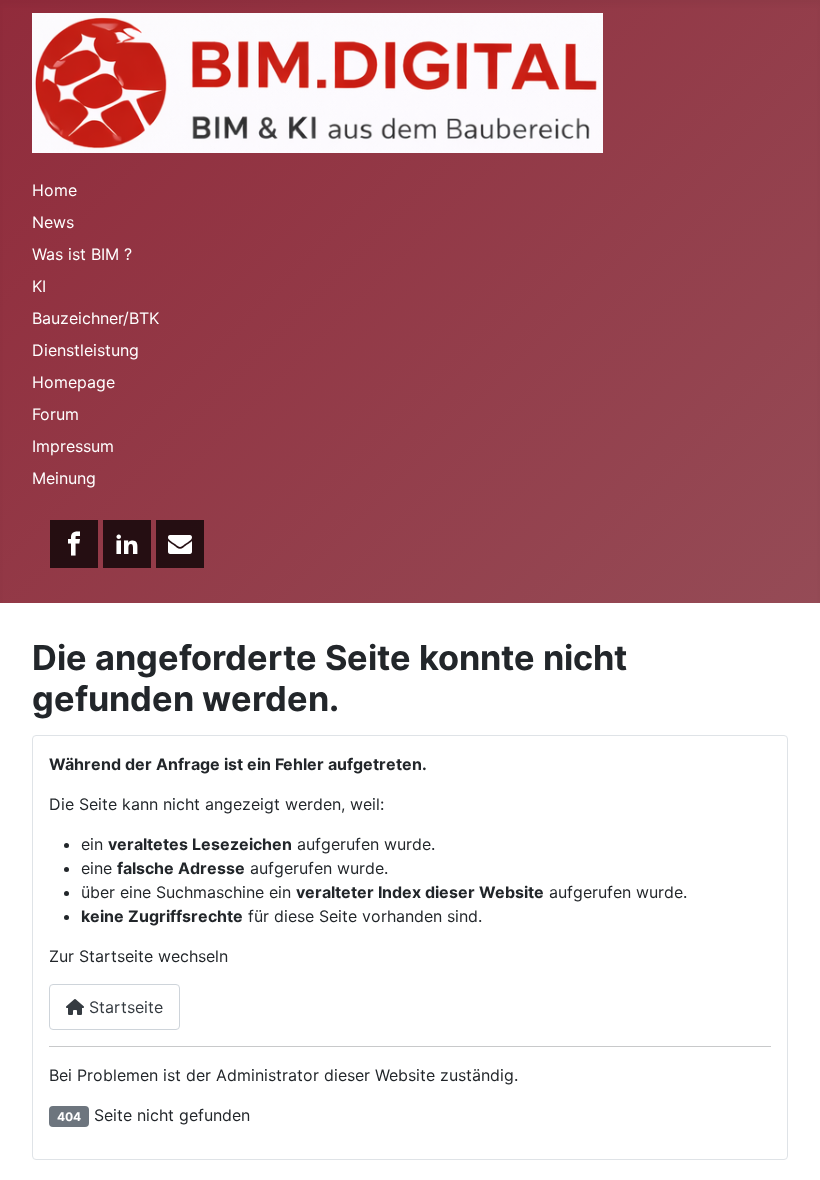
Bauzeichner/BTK (95, 318)
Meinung (64, 478)
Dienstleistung (85, 350)
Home (54, 190)
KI (39, 286)
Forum (55, 414)
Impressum (73, 446)
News (53, 222)
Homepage (73, 382)
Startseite (123, 1007)
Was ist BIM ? (82, 254)
